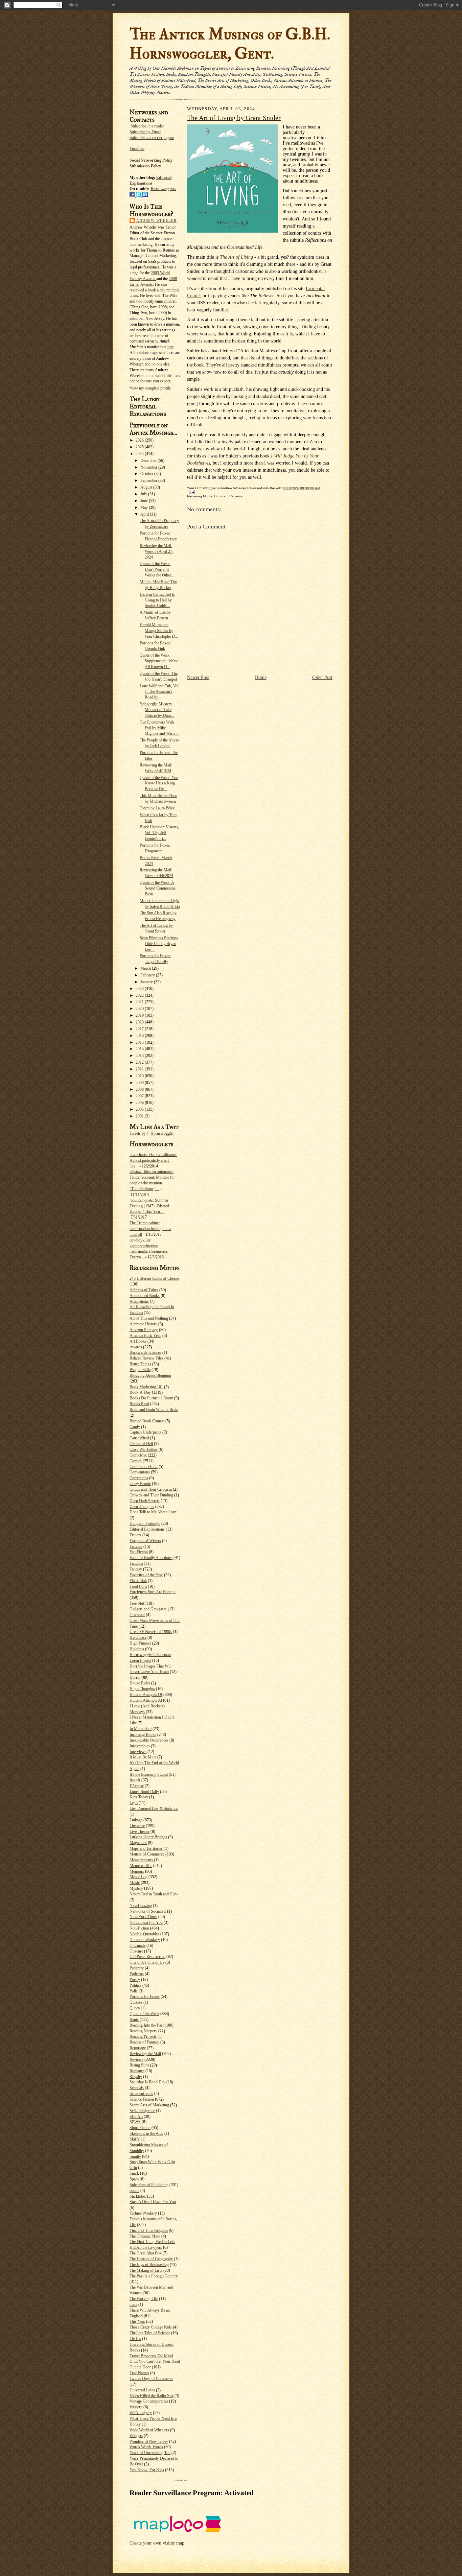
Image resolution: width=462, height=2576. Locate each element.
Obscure (136, 1951)
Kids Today (139, 1797)
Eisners (135, 1535)
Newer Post (198, 677)
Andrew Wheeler (156, 220)
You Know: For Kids (147, 2470)
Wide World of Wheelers (149, 2430)
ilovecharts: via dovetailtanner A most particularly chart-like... (153, 1160)
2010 (140, 1076)
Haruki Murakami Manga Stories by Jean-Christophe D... (159, 631)
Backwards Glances (145, 1352)
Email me (137, 149)
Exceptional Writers (145, 1541)
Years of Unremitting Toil (150, 2453)
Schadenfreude (141, 2094)
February (148, 975)
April (145, 514)
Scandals (137, 2088)
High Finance (140, 1643)
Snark (134, 2173)
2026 (140, 440)
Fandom (136, 1563)
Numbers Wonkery (145, 1940)
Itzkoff (135, 1780)
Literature (137, 1826)
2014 (140, 1049)
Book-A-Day (140, 1392)
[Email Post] (191, 492)
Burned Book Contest (147, 1421)
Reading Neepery (143, 2031)
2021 (140, 1002)
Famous (136, 1546)
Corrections (139, 1478)
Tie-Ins (135, 2339)
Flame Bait (138, 1581)
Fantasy (136, 1569)
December (149, 460)
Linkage (136, 1820)
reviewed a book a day (147, 290)
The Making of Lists (146, 2270)
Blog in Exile (140, 1370)
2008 (140, 1089)
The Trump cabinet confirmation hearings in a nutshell (150, 1229)
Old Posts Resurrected (147, 1957)
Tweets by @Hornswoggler (152, 1133)
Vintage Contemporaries (149, 2401)
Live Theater (140, 1831)
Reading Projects (143, 2036)
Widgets (136, 2436)
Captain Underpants (145, 1432)
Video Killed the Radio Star (152, 2396)
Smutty (135, 2156)
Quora (135, 2008)
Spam (134, 2179)
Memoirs (137, 1871)
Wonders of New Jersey (149, 2441)
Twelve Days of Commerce (151, 2379)
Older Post (322, 677)
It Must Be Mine (143, 1757)
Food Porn (138, 1586)
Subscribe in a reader (147, 126)
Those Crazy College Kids (151, 2327)
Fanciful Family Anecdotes (151, 1558)
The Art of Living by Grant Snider (234, 118)
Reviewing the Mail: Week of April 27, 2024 (156, 551)
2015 (140, 1042)
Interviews (138, 1752)
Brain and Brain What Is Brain (154, 1410)
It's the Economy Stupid (149, 1774)
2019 (140, 1015)
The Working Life (144, 2299)
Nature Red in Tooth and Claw (154, 1894)
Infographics (140, 1746)
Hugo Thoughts (142, 1689)
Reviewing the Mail (145, 2054)
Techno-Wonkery (143, 2213)
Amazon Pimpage (144, 1330)
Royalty (136, 2077)
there (133, 2305)
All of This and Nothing (149, 1318)
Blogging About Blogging (150, 1375)
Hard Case (138, 1637)
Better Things (140, 1364)
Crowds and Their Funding (151, 1495)
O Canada (137, 1945)
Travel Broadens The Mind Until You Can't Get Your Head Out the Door (155, 2362)
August (147, 487)
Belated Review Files (146, 1358)
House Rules (140, 1683)
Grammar (137, 1615)
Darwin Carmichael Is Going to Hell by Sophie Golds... (157, 600)
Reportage (138, 2048)
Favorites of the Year (146, 1575)
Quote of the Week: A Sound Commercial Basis (158, 888)
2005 (140, 1109)
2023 (140, 989)
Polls (134, 1991)
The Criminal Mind (145, 2236)
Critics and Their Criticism (151, 1489)
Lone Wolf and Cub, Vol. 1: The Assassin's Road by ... (160, 692)
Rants (134, 2019)
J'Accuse (137, 1786)
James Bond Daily (144, 1792)
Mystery (136, 1888)
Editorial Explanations (147, 1529)
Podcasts (137, 1974)
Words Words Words (146, 2447)
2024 (140, 454)
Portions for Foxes (145, 1996)
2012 (140, 1062)
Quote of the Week (144, 2014)
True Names (139, 2373)
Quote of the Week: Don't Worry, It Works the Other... (157, 569)
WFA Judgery (141, 2413)
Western (136, 2407)
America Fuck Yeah (145, 1336)
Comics (136, 1461)
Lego (134, 1803)
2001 (140, 1116)
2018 (140, 1022)
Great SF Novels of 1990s (151, 1632)
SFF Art (136, 2117)
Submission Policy (145, 166)
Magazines (138, 1843)
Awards (136, 1347)
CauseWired (139, 1438)
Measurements (141, 1860)
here (171, 347)
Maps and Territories (146, 1848)
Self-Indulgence (142, 2111)
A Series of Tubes (144, 1290)
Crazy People (140, 1484)
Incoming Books (143, 1734)
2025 (140, 447)
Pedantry (137, 1968)
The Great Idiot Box (146, 2253)
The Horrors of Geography (151, 2259)
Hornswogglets (163, 189)
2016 (140, 1036)
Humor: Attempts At (146, 1700)
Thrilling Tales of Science (150, 2333)
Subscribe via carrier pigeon (152, 138)
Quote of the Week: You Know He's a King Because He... (159, 783)
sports (134, 2191)
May (145, 507)
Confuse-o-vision (144, 1467)
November (149, 467)
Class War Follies (144, 1449)
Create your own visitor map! (158, 2543)
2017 (140, 1029)
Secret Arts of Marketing (149, 2105)
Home (261, 677)
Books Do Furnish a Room (151, 1398)
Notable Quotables (144, 1934)
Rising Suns (139, 2065)
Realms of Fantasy (144, 2042)
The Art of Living (236, 257)
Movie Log (138, 1877)
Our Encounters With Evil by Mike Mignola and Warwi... (160, 728)
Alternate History (143, 1324)
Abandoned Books (145, 1296)
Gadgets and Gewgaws (148, 1609)
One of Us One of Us (147, 1962)
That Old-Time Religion (149, 2230)
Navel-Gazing (141, 1906)
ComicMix (138, 1455)
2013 (140, 1056)
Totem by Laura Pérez (157, 808)
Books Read (139, 1404)
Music (135, 1883)
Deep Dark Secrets (145, 1501)
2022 (140, 995)
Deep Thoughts (142, 1507)
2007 (140, 1096)
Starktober (138, 2196)
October (147, 474)
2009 (140, 1083)
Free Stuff (138, 1603)
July (144, 494)
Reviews (136, 2059)
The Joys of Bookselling (149, 2265)
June (145, 501)
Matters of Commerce (147, 1854)
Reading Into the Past (147, 2025)
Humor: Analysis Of (146, 1695)
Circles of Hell (141, 1444)
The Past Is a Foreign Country (154, 2276)
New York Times (143, 1917)
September (149, 480)
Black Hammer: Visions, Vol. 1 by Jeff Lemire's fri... (159, 833)
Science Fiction (142, 2099)
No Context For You (146, 1922)
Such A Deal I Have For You (153, 2202)
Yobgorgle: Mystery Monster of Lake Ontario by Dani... (157, 710)
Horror (135, 1677)
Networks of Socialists (148, 1911)
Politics (135, 1985)
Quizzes (136, 2002)
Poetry (135, 1980)
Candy (135, 1427)
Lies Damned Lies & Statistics (154, 1809)
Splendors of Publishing (149, 2185)
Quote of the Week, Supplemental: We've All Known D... (159, 661)
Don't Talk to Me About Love (153, 1512)
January (147, 982)
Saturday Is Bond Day (147, 2082)
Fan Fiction (139, 1552)
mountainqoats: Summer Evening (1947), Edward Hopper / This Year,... (149, 1206)
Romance (137, 2071)
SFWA (135, 2122)
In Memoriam (141, 1729)
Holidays (137, 1649)
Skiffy (135, 2139)
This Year (137, 2321)
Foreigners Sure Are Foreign (153, 1592)
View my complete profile (150, 388)
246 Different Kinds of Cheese (154, 1278)
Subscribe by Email (145, 132)
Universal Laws (142, 2390)
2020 (140, 1009)
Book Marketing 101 (146, 1387)
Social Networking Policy (151, 160)
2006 (140, 1103)
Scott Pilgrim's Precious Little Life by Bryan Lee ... (159, 944)
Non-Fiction (139, 1928)
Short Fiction (140, 2128)
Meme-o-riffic (141, 1866)
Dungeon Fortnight (145, 1523)
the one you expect (155, 381)
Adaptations (139, 1301)
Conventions (140, 1472)
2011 (140, 1069)
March (146, 968)
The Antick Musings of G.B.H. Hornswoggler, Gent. (230, 44)
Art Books (138, 1341)
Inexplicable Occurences (149, 1740)
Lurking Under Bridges (148, 1837)
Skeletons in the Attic (146, 2133)
